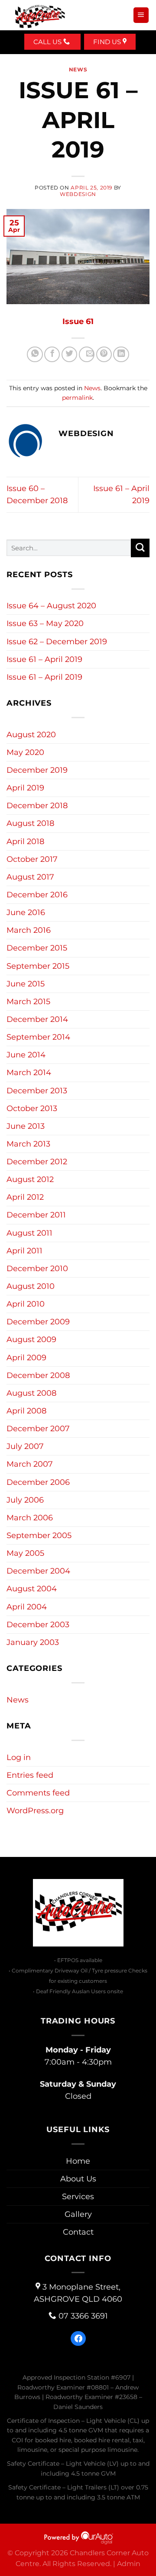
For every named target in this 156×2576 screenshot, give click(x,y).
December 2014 (37, 1019)
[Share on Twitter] (69, 354)
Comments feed (38, 1793)
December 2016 (37, 895)
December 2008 (38, 1375)
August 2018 (30, 823)
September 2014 (38, 1037)
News (78, 69)
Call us (48, 42)
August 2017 (30, 877)
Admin (129, 2564)
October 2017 (32, 859)
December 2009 (38, 1322)
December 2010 (37, 1268)
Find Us (108, 42)
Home (78, 2161)
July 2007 (25, 1446)
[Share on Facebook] (52, 354)
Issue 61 (78, 321)
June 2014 (26, 1055)
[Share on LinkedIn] (121, 354)
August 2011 (29, 1233)
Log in (19, 1757)
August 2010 (31, 1286)
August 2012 (30, 1179)
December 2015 (37, 948)
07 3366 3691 (83, 2316)
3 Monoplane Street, (78, 2293)
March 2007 (30, 1464)
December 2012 (37, 1161)
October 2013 (32, 1108)
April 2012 (25, 1197)
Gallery (78, 2214)
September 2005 (39, 1535)
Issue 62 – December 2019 (57, 641)
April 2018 (25, 841)
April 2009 (26, 1357)
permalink (77, 398)
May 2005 (25, 1553)
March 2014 (29, 1072)
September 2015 (38, 966)
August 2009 (31, 1339)
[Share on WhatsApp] (35, 354)
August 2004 (32, 1588)
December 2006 (38, 1482)
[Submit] (140, 548)
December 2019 (37, 770)
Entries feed (30, 1775)
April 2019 (25, 788)
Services (78, 2196)
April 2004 (27, 1607)
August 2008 (31, 1393)
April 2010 (26, 1304)
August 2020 (31, 734)
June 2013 (26, 1126)
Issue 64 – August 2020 (51, 605)
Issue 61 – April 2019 (44, 659)
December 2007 (38, 1428)
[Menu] (141, 15)
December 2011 (36, 1215)
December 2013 (37, 1090)
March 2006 (30, 1518)
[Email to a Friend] (87, 354)
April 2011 (24, 1251)
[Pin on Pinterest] (104, 354)
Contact (78, 2232)
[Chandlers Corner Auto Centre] (40, 15)
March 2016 (29, 930)
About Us (78, 2179)
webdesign (78, 194)
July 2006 (25, 1500)
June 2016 (26, 912)
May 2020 (25, 752)
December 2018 (37, 805)
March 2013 (28, 1144)
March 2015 (28, 1001)
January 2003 (33, 1642)
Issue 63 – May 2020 (45, 623)
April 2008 (26, 1411)
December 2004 (38, 1571)
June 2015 (26, 984)
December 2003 (38, 1624)
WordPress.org (35, 1810)
